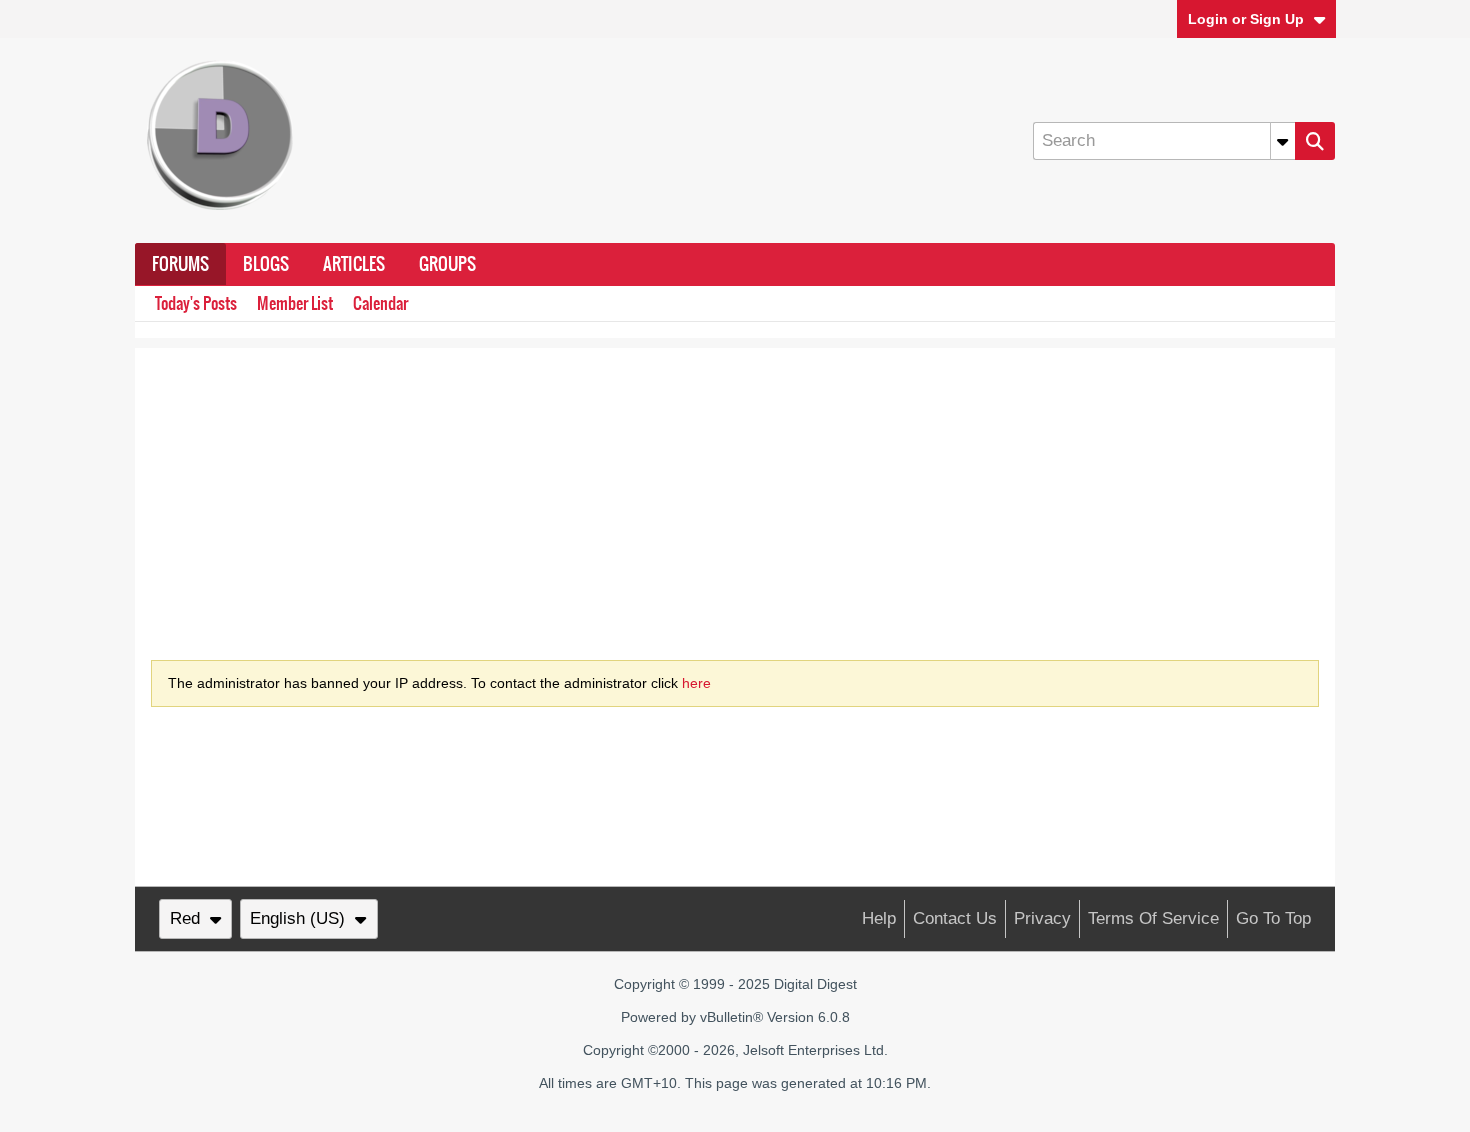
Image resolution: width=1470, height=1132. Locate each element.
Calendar (380, 303)
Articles (354, 264)
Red (185, 918)
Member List (295, 303)
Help (879, 918)
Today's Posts (196, 303)
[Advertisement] (735, 488)
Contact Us (955, 918)
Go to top (1273, 918)
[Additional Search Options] (1283, 141)
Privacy (1042, 918)
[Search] (1315, 141)
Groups (447, 264)
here (696, 683)
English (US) (297, 918)
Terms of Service (1153, 918)
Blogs (266, 264)
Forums (180, 264)
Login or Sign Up (1246, 19)
